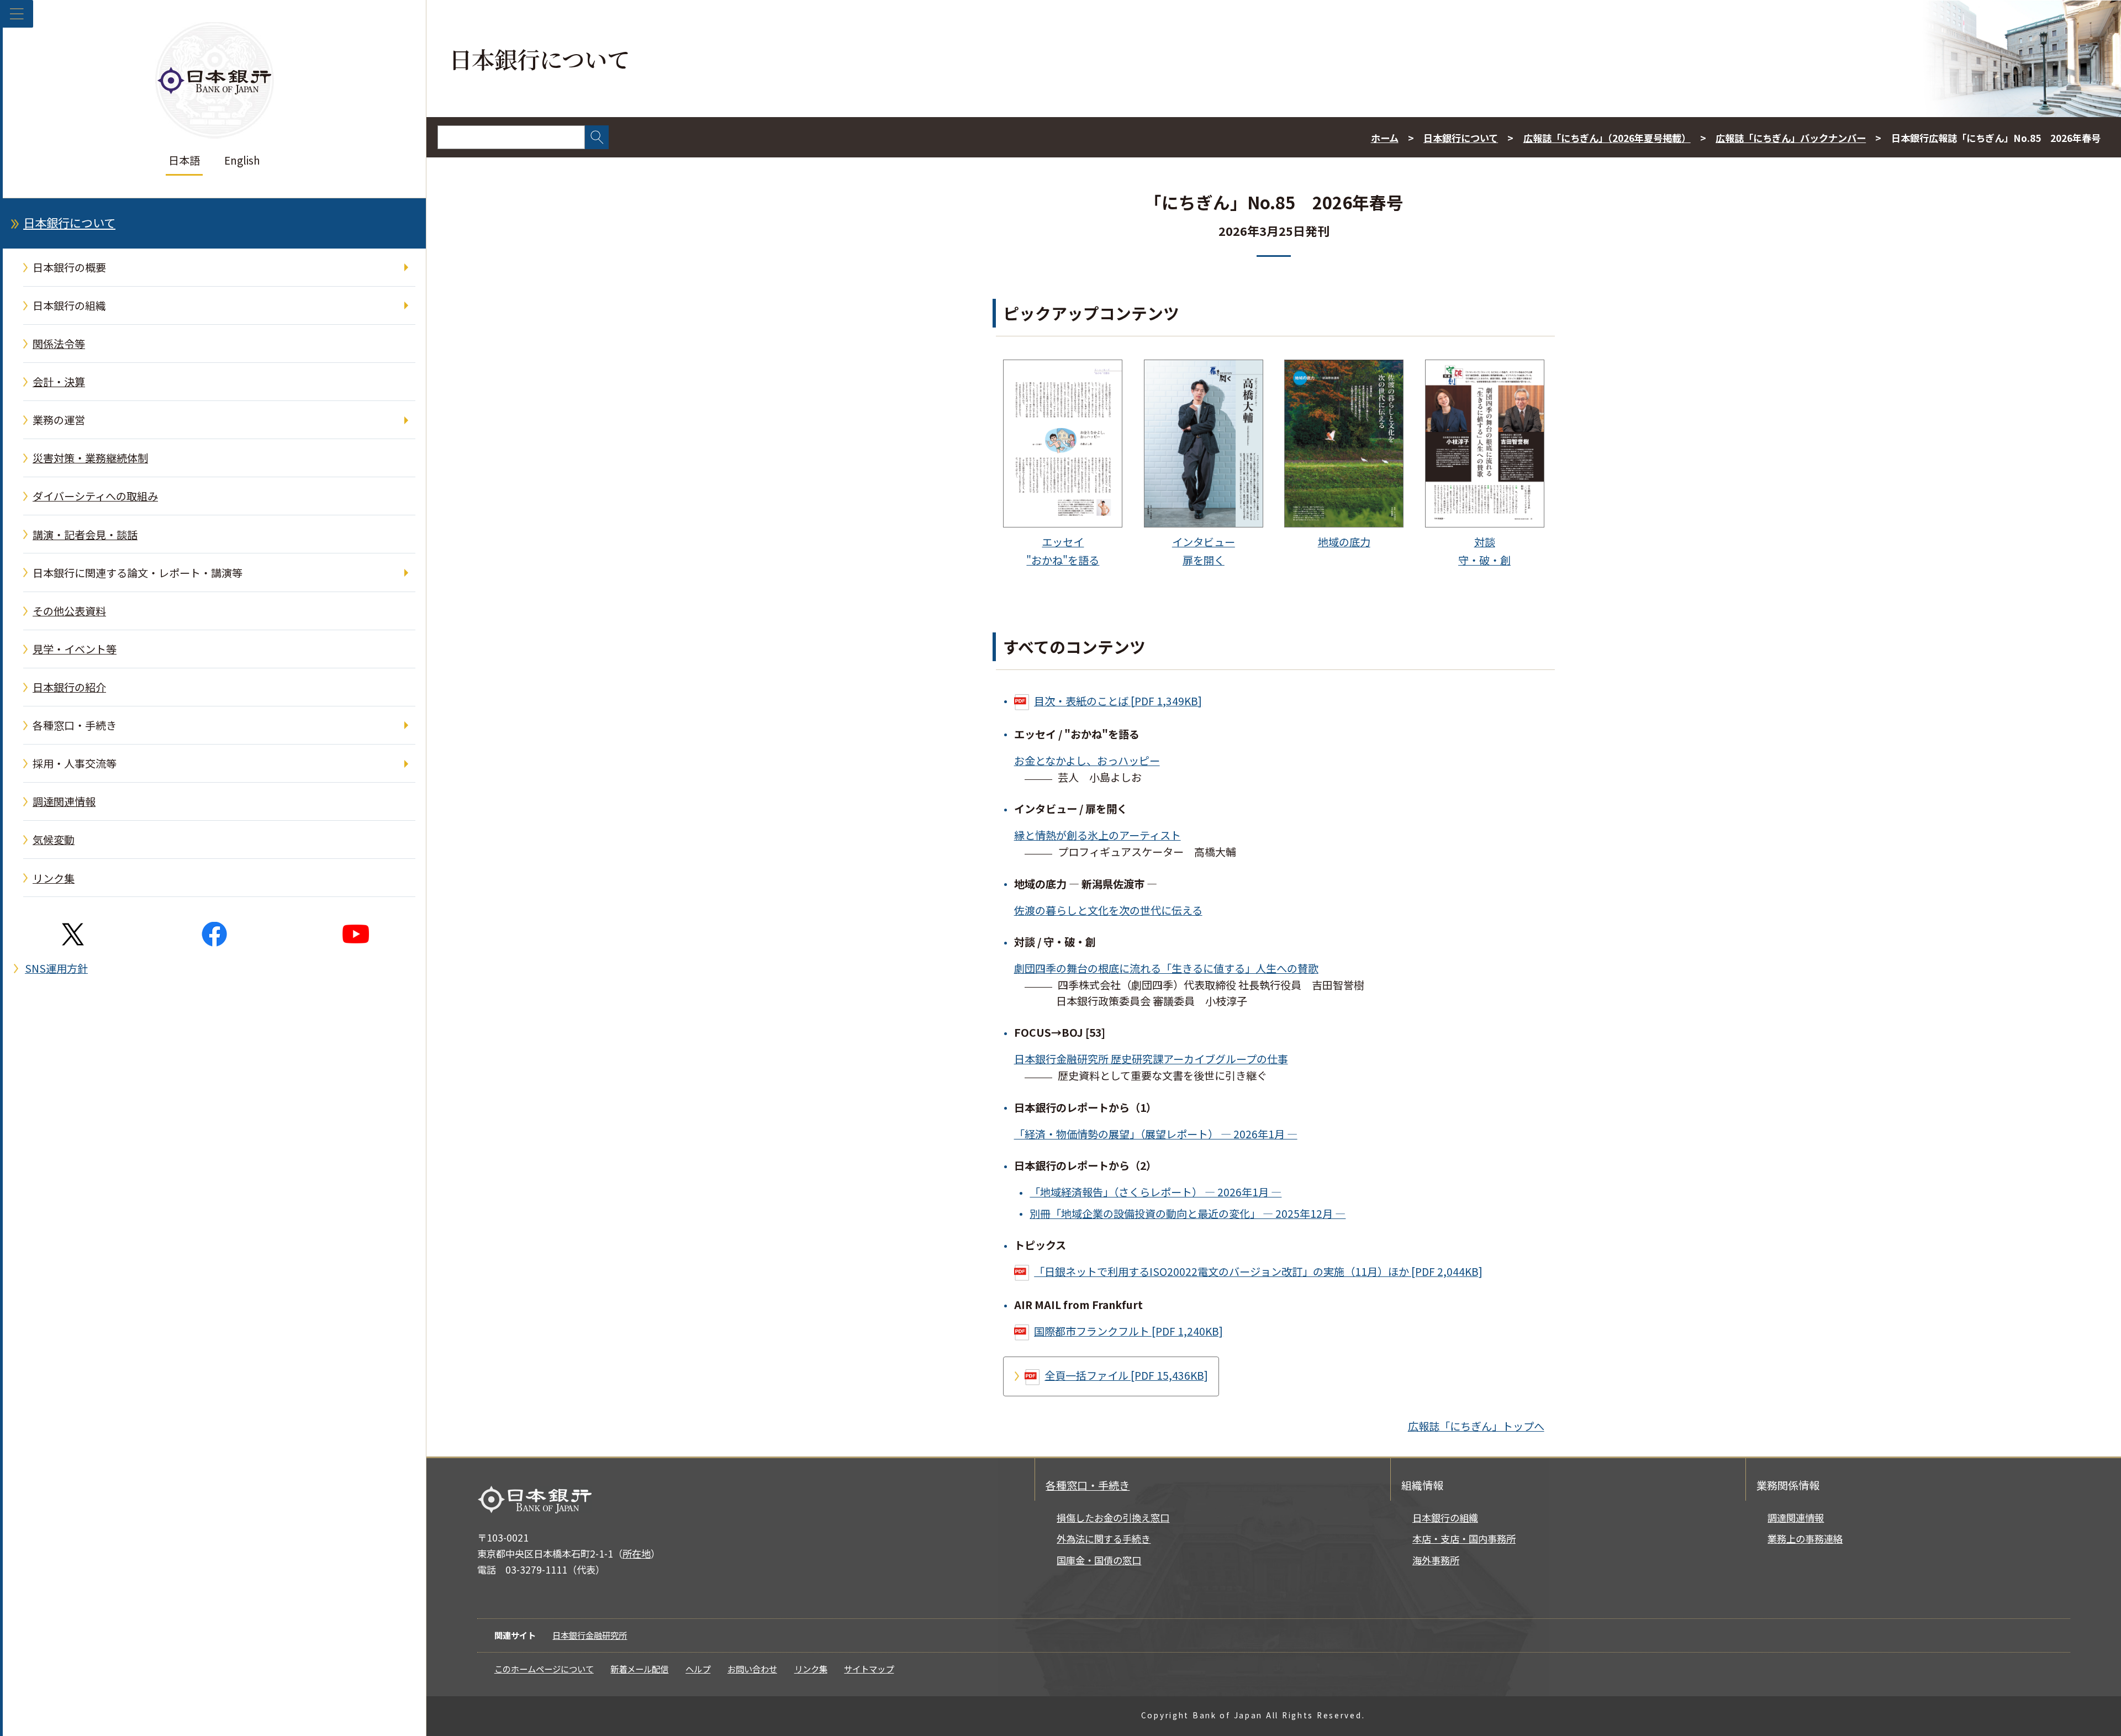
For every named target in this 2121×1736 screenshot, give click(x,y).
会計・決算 (59, 382)
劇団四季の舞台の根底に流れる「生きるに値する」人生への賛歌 (1166, 968)
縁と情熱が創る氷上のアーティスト (1098, 835)
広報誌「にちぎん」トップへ (1476, 1426)
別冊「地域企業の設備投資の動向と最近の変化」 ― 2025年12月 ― (1188, 1213)
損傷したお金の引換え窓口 (1113, 1518)
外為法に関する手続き (1104, 1539)
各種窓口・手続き (75, 725)
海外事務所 (1436, 1560)
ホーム (1385, 138)
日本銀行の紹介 (69, 687)
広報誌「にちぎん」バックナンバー (1791, 138)
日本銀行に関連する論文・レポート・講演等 (138, 573)
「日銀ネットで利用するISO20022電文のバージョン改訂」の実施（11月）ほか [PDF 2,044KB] (1258, 1271)
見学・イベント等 (75, 649)
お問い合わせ (752, 1669)
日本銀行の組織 (69, 305)
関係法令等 (59, 344)
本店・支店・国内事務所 (1464, 1539)
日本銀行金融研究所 (590, 1635)
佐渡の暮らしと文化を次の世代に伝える (1108, 910)
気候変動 (54, 840)
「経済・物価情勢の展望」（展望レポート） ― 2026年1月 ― (1156, 1134)
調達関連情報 (64, 801)
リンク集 (54, 878)
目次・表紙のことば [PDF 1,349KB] (1118, 701)
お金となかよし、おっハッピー (1087, 761)
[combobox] (511, 137)
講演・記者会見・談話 (85, 535)
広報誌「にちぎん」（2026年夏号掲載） (1607, 138)
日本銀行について (69, 223)
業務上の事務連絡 (1805, 1539)
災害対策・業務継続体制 (90, 458)
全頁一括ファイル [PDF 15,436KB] (1126, 1375)
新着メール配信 (639, 1669)
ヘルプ (698, 1669)
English (242, 160)
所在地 (637, 1553)
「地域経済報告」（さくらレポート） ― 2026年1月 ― (1156, 1192)
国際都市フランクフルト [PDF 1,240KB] (1128, 1331)
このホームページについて (544, 1669)
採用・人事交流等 (75, 763)
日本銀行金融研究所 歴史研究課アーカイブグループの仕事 (1151, 1059)
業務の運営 (59, 420)
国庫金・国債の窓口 (1099, 1560)
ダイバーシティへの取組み (95, 496)
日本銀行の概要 (69, 267)
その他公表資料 (69, 611)
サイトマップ (869, 1669)
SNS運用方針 (56, 968)
